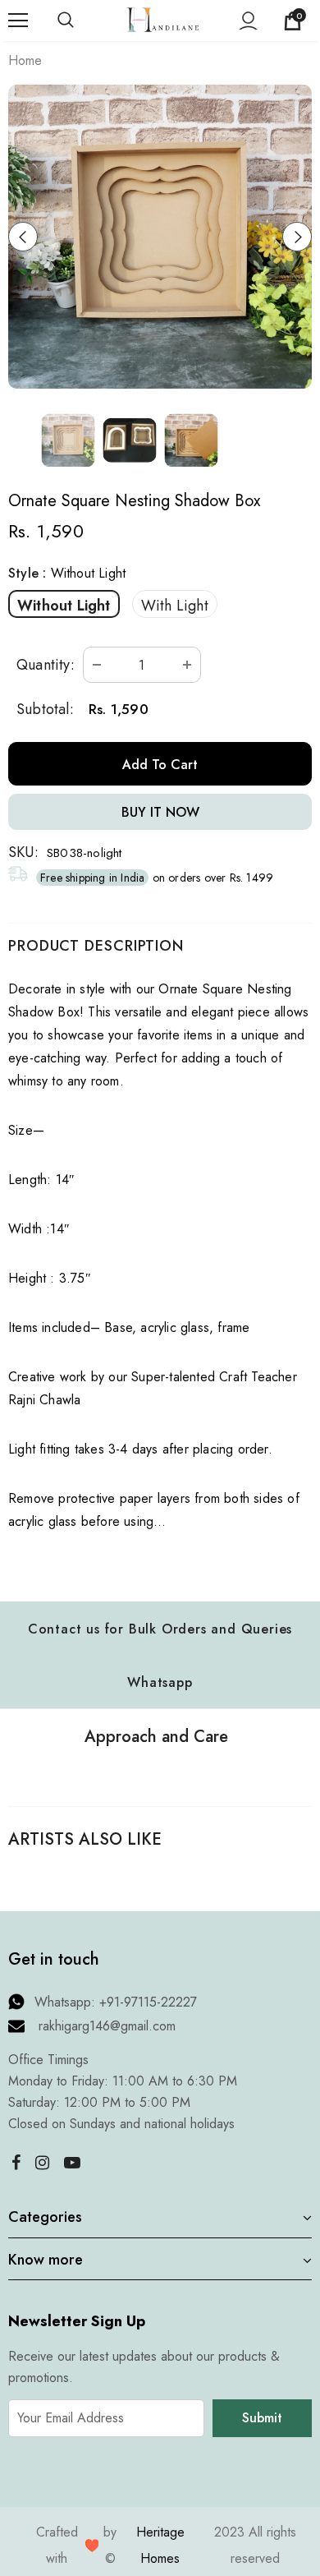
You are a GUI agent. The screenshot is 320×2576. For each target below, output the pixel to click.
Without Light (64, 606)
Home (25, 60)
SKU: (23, 852)
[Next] (297, 237)
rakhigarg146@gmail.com (107, 2026)
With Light (175, 606)
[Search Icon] (82, 21)
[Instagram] (42, 2163)
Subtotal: (45, 709)
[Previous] (23, 237)
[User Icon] (248, 21)
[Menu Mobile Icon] (18, 21)
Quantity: (46, 665)
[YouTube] (72, 2163)
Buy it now (160, 812)
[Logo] (162, 19)
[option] (160, 237)
